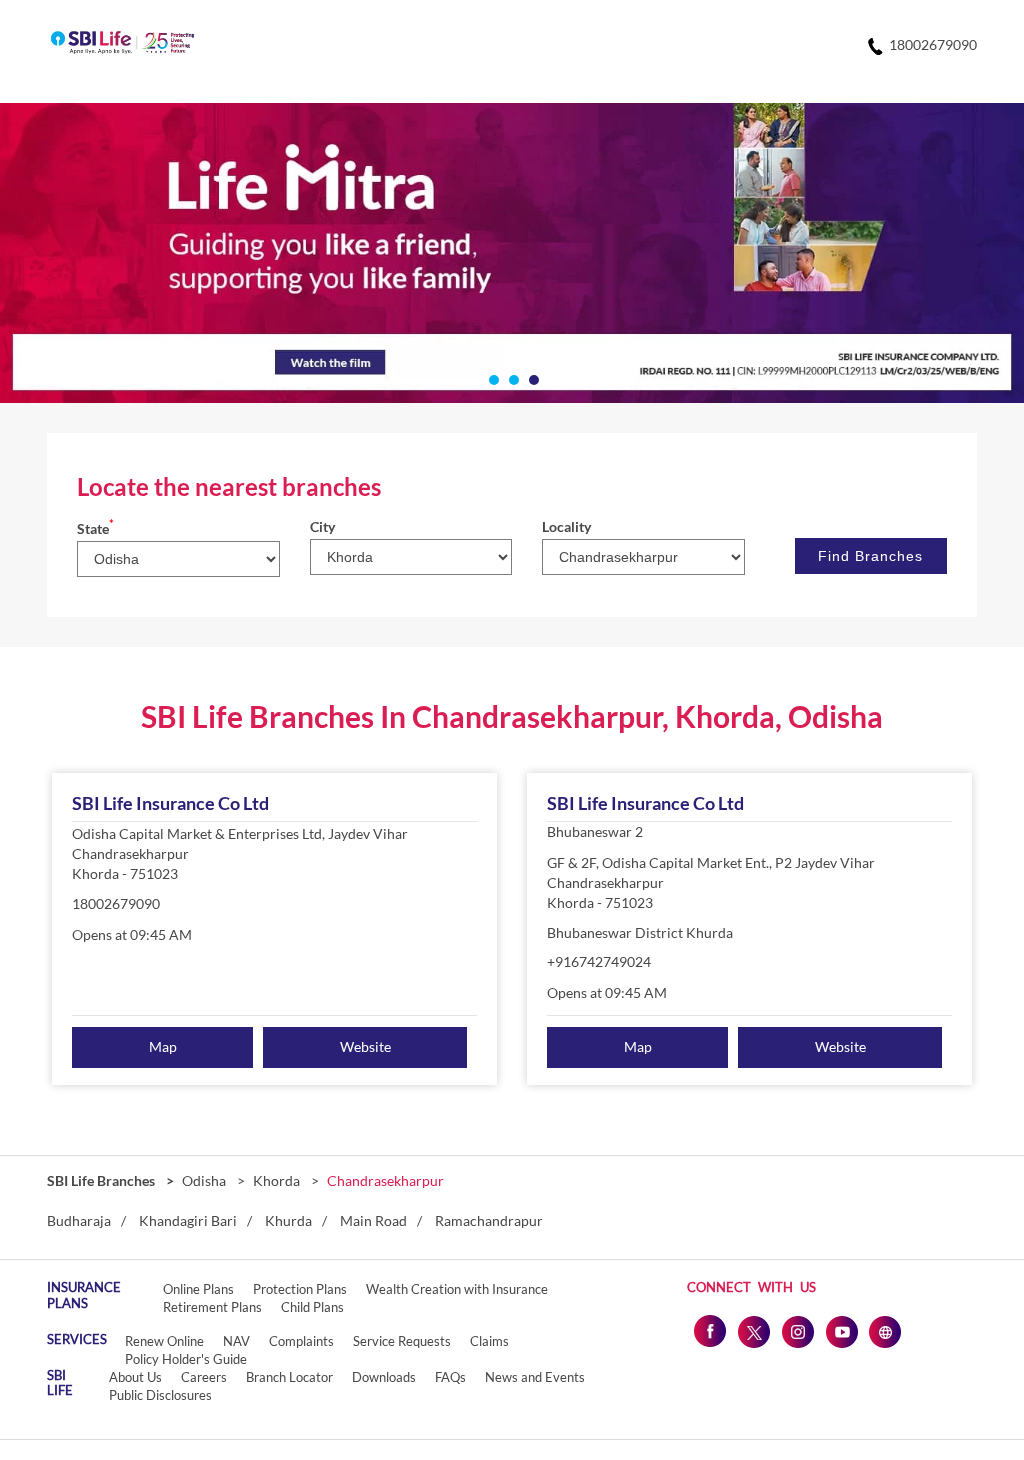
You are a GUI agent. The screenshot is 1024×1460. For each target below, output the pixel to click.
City (322, 526)
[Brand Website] (885, 1331)
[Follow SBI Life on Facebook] (709, 1331)
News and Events (535, 1377)
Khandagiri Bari (188, 1221)
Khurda (288, 1221)
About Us (135, 1377)
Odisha (204, 1180)
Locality (566, 526)
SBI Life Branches (102, 1180)
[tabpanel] (512, 253)
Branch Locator (289, 1377)
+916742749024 (599, 961)
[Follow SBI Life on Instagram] (797, 1331)
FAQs (450, 1377)
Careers (204, 1377)
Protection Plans (300, 1289)
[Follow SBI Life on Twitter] (753, 1331)
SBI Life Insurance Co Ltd (170, 803)
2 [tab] (512, 378)
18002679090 (116, 903)
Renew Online (164, 1341)
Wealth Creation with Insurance (457, 1289)
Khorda (276, 1180)
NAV (236, 1341)
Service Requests (402, 1341)
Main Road (373, 1221)
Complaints (301, 1341)
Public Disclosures (160, 1395)
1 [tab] (492, 378)
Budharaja (79, 1221)
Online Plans (198, 1289)
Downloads (384, 1377)
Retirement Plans (212, 1307)
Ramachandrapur (489, 1221)
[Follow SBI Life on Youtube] (841, 1331)
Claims (489, 1341)
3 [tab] (532, 378)
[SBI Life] (122, 44)
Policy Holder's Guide (186, 1359)
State (95, 528)
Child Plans (312, 1307)
